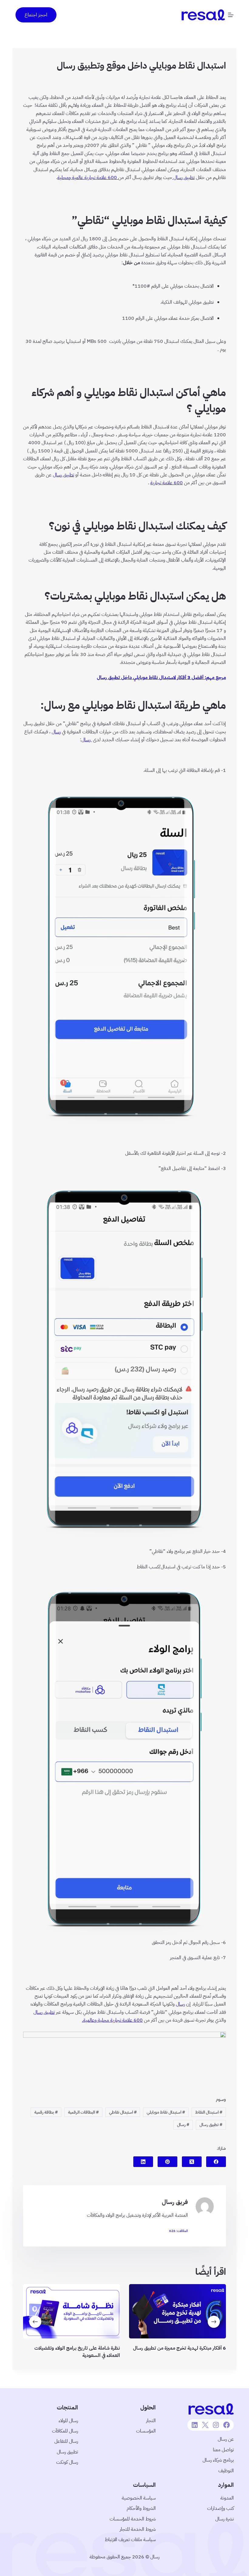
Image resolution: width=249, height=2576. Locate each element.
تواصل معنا (223, 2450)
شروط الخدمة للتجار (138, 2529)
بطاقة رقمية (46, 2112)
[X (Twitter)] (192, 2162)
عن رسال (226, 2439)
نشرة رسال (225, 2519)
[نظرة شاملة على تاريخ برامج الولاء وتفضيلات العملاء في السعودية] (72, 2311)
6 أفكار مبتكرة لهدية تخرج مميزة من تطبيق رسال (179, 2348)
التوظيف (226, 2471)
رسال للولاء (68, 2421)
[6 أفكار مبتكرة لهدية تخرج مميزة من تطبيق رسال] (177, 2311)
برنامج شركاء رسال (218, 2460)
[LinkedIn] (143, 2162)
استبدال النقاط (209, 2112)
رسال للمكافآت (65, 2431)
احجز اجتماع (36, 15)
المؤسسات (146, 2431)
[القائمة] (231, 15)
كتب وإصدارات (220, 2508)
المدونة (227, 2498)
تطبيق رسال (211, 2125)
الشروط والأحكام (141, 2508)
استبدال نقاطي (123, 2112)
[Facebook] (216, 2162)
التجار (151, 2421)
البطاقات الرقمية (83, 2112)
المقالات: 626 (179, 2231)
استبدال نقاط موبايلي (166, 2112)
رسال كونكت (67, 2462)
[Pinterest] (167, 2162)
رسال (183, 2125)
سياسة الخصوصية (139, 2498)
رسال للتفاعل (66, 2441)
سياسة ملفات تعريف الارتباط (130, 2540)
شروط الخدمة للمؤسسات (133, 2519)
